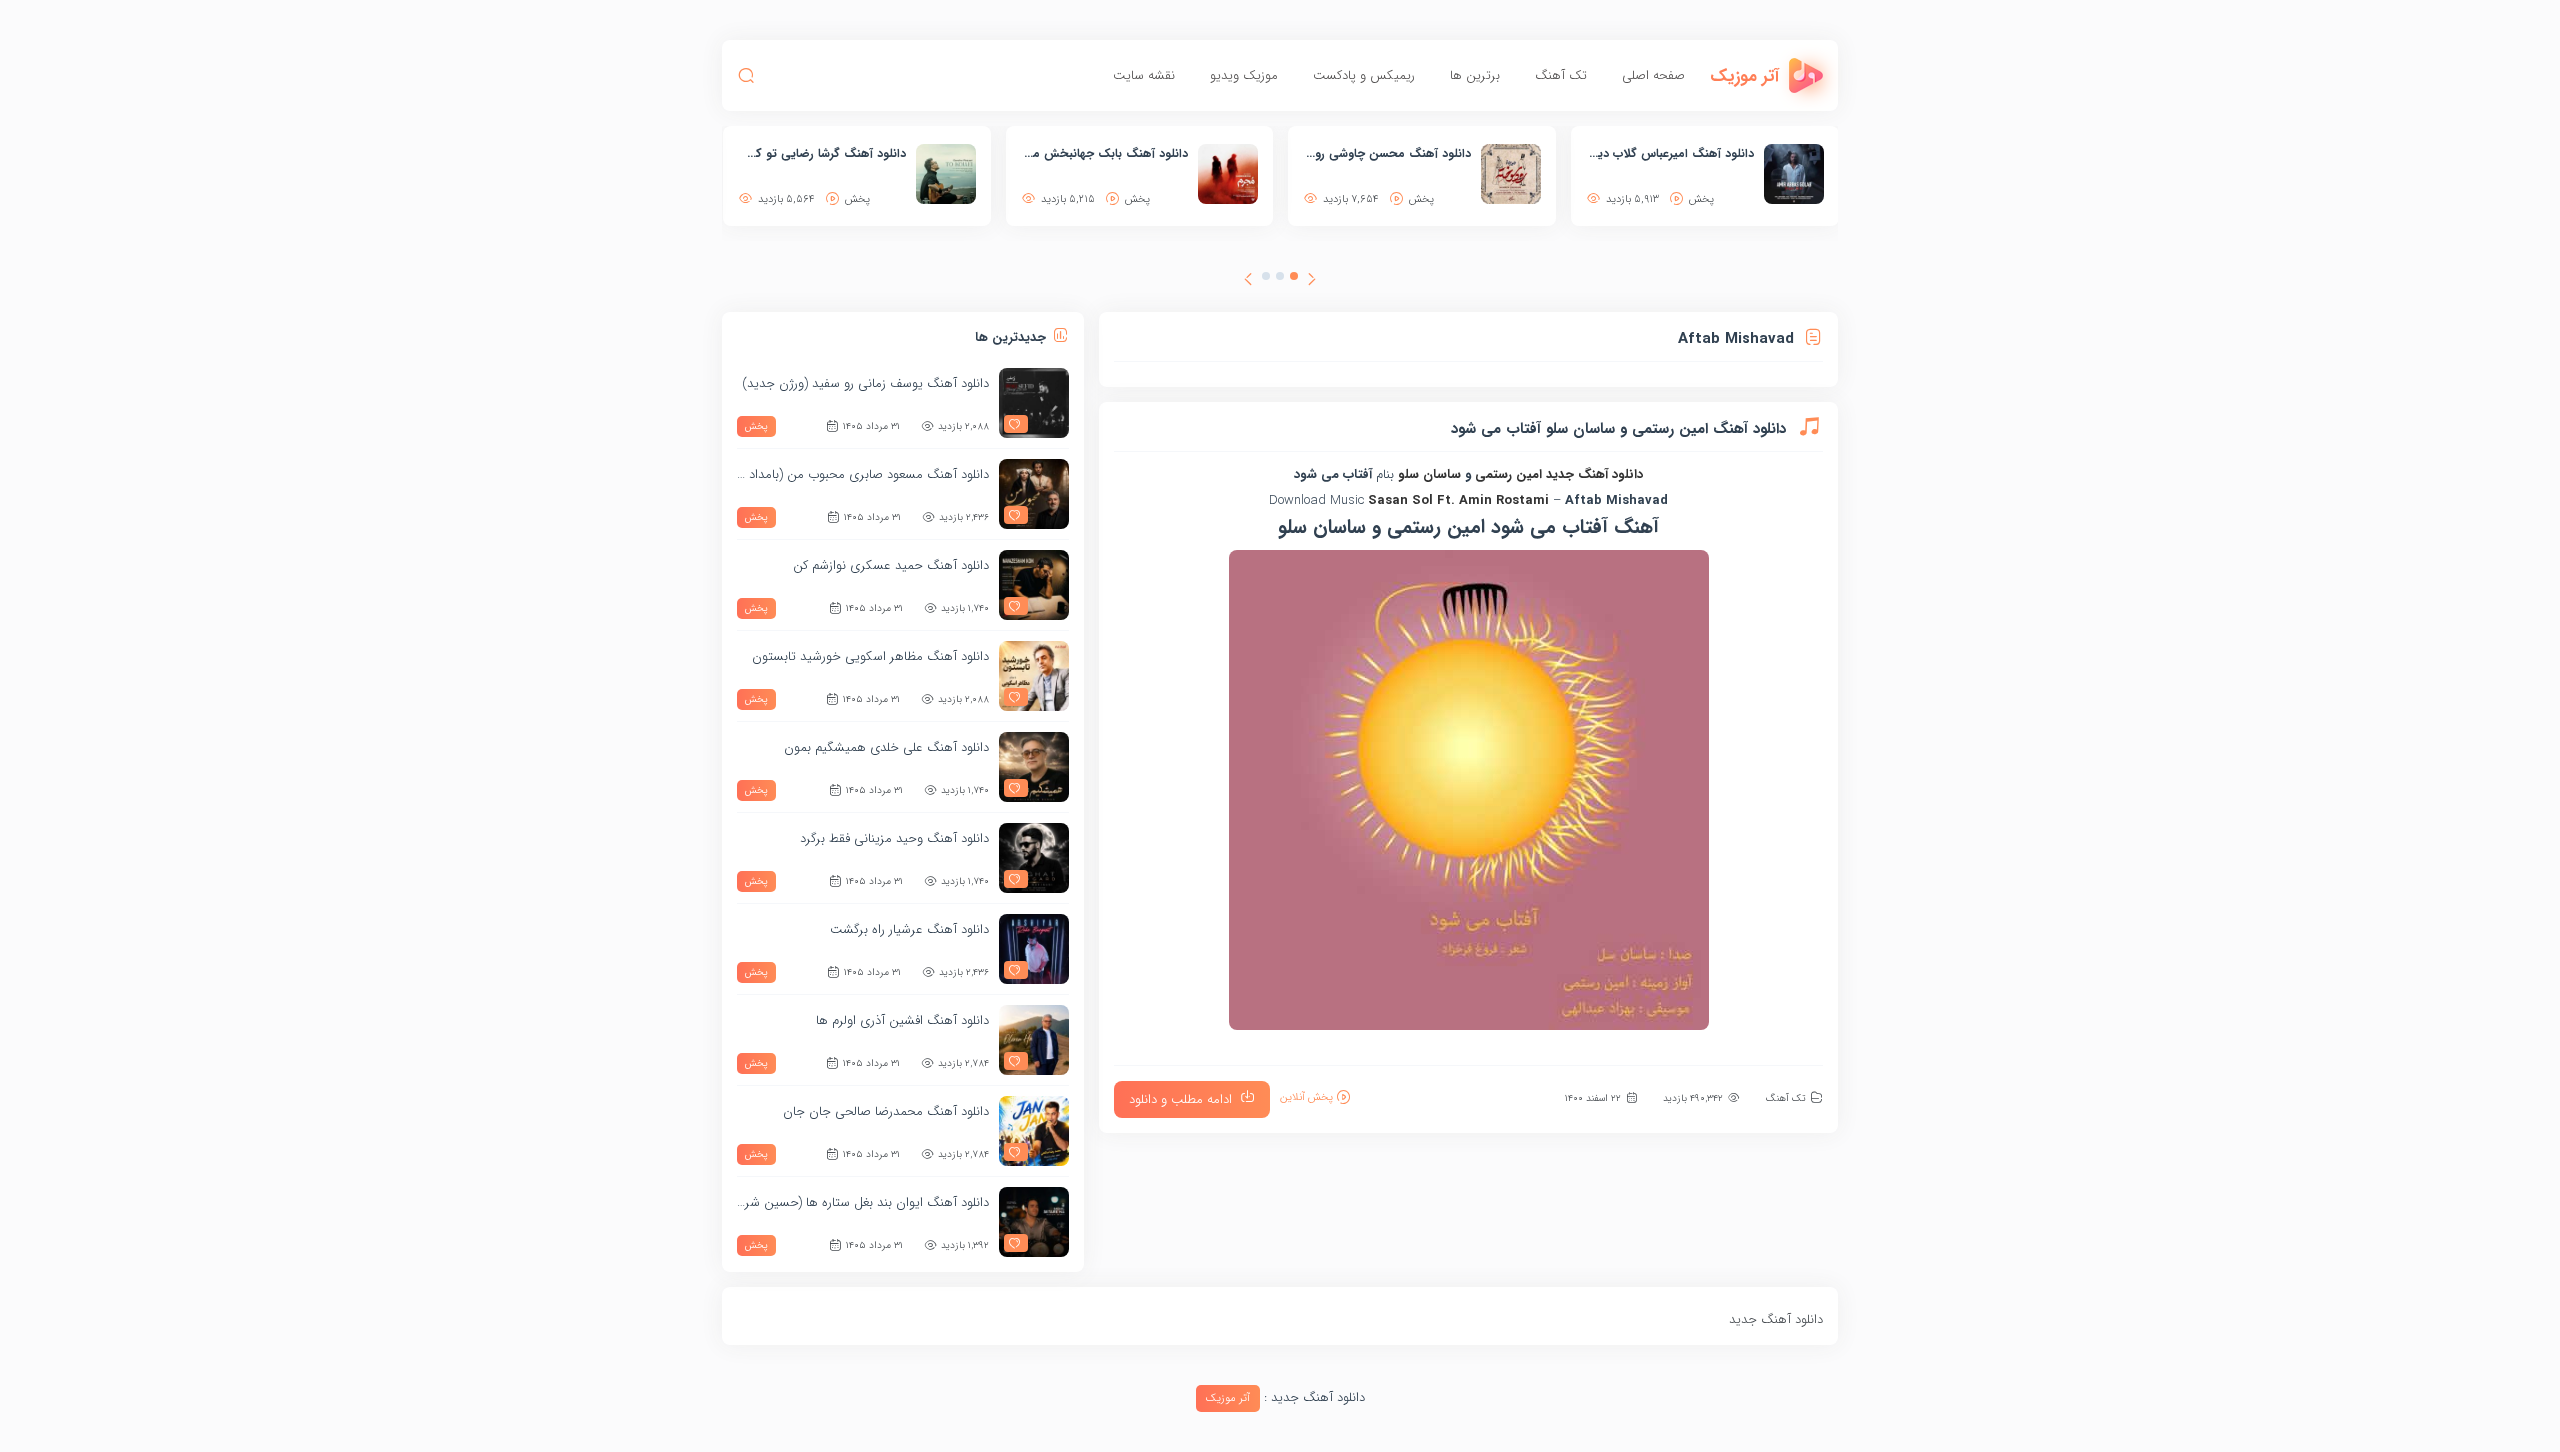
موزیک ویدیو (1244, 75)
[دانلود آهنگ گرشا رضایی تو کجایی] (946, 174)
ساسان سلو (1427, 474)
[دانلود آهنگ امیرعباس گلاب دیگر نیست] (1794, 174)
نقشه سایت (1144, 75)
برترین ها (1475, 75)
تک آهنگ (1561, 75)
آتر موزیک (1228, 1398)
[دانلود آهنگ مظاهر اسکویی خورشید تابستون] (1034, 676)
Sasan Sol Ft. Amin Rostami (1458, 500)
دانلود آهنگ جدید (1594, 474)
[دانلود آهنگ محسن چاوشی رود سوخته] (1511, 174)
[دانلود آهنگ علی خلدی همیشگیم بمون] (1034, 767)
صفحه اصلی (1653, 75)
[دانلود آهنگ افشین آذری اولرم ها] (1034, 1040)
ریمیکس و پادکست (1364, 75)
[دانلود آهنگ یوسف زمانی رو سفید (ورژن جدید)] (1034, 403)
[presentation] (1312, 282)
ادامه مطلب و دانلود (1180, 1099)
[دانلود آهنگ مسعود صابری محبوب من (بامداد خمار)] (1034, 494)
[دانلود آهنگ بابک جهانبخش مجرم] (1228, 174)
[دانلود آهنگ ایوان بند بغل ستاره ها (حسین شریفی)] (1034, 1222)
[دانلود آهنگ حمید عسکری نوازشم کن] (1034, 585)
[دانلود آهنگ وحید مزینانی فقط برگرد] (1034, 858)
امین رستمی (1508, 474)
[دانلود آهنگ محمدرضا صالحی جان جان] (1034, 1131)
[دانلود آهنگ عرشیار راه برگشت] (1034, 949)
